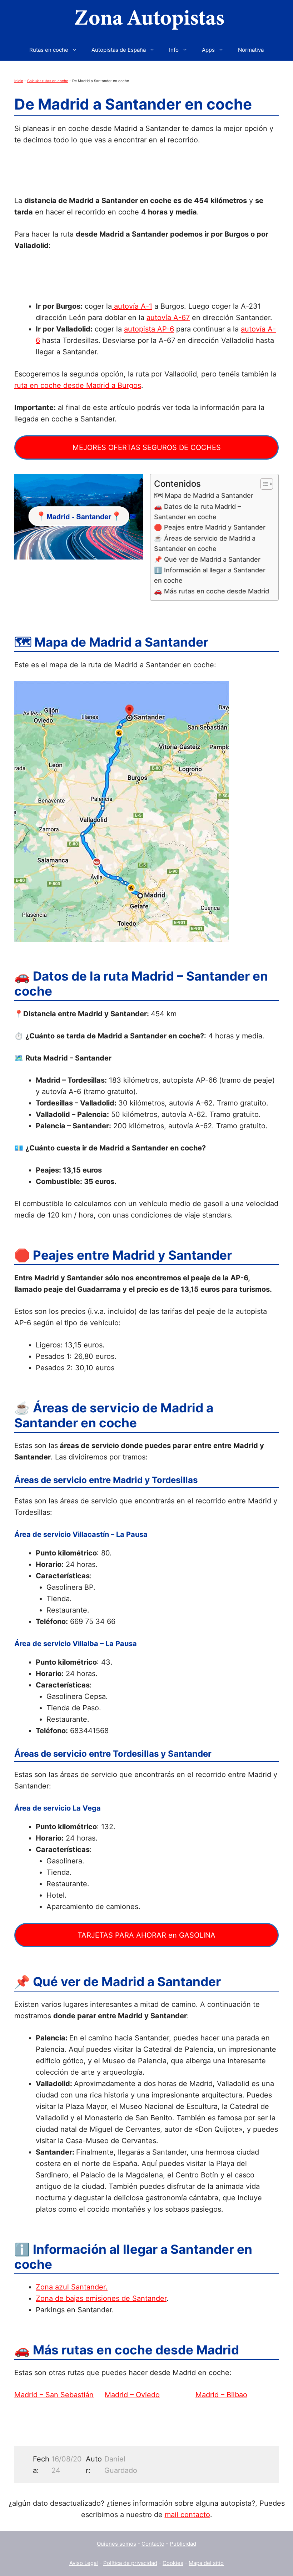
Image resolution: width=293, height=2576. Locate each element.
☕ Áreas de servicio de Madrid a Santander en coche (205, 543)
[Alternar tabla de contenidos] (263, 484)
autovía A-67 (168, 318)
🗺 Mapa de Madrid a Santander (204, 495)
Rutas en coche (49, 50)
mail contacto (187, 2515)
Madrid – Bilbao (221, 2395)
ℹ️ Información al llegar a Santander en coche (210, 575)
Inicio (19, 81)
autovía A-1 (132, 306)
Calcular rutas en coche (48, 81)
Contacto (153, 2544)
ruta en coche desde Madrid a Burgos (78, 385)
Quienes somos (116, 2544)
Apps (208, 50)
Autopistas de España (119, 50)
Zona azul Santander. (72, 2287)
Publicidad (183, 2544)
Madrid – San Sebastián (54, 2395)
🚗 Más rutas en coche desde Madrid (212, 591)
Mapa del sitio (206, 2563)
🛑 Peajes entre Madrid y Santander (210, 527)
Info (174, 50)
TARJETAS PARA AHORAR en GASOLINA (146, 1935)
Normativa (251, 50)
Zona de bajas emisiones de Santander (101, 2298)
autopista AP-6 (149, 329)
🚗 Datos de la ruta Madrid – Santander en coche (197, 512)
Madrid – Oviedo (132, 2395)
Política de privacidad (130, 2563)
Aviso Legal (84, 2563)
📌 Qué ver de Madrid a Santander (207, 559)
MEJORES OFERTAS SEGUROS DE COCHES (147, 447)
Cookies (173, 2563)
